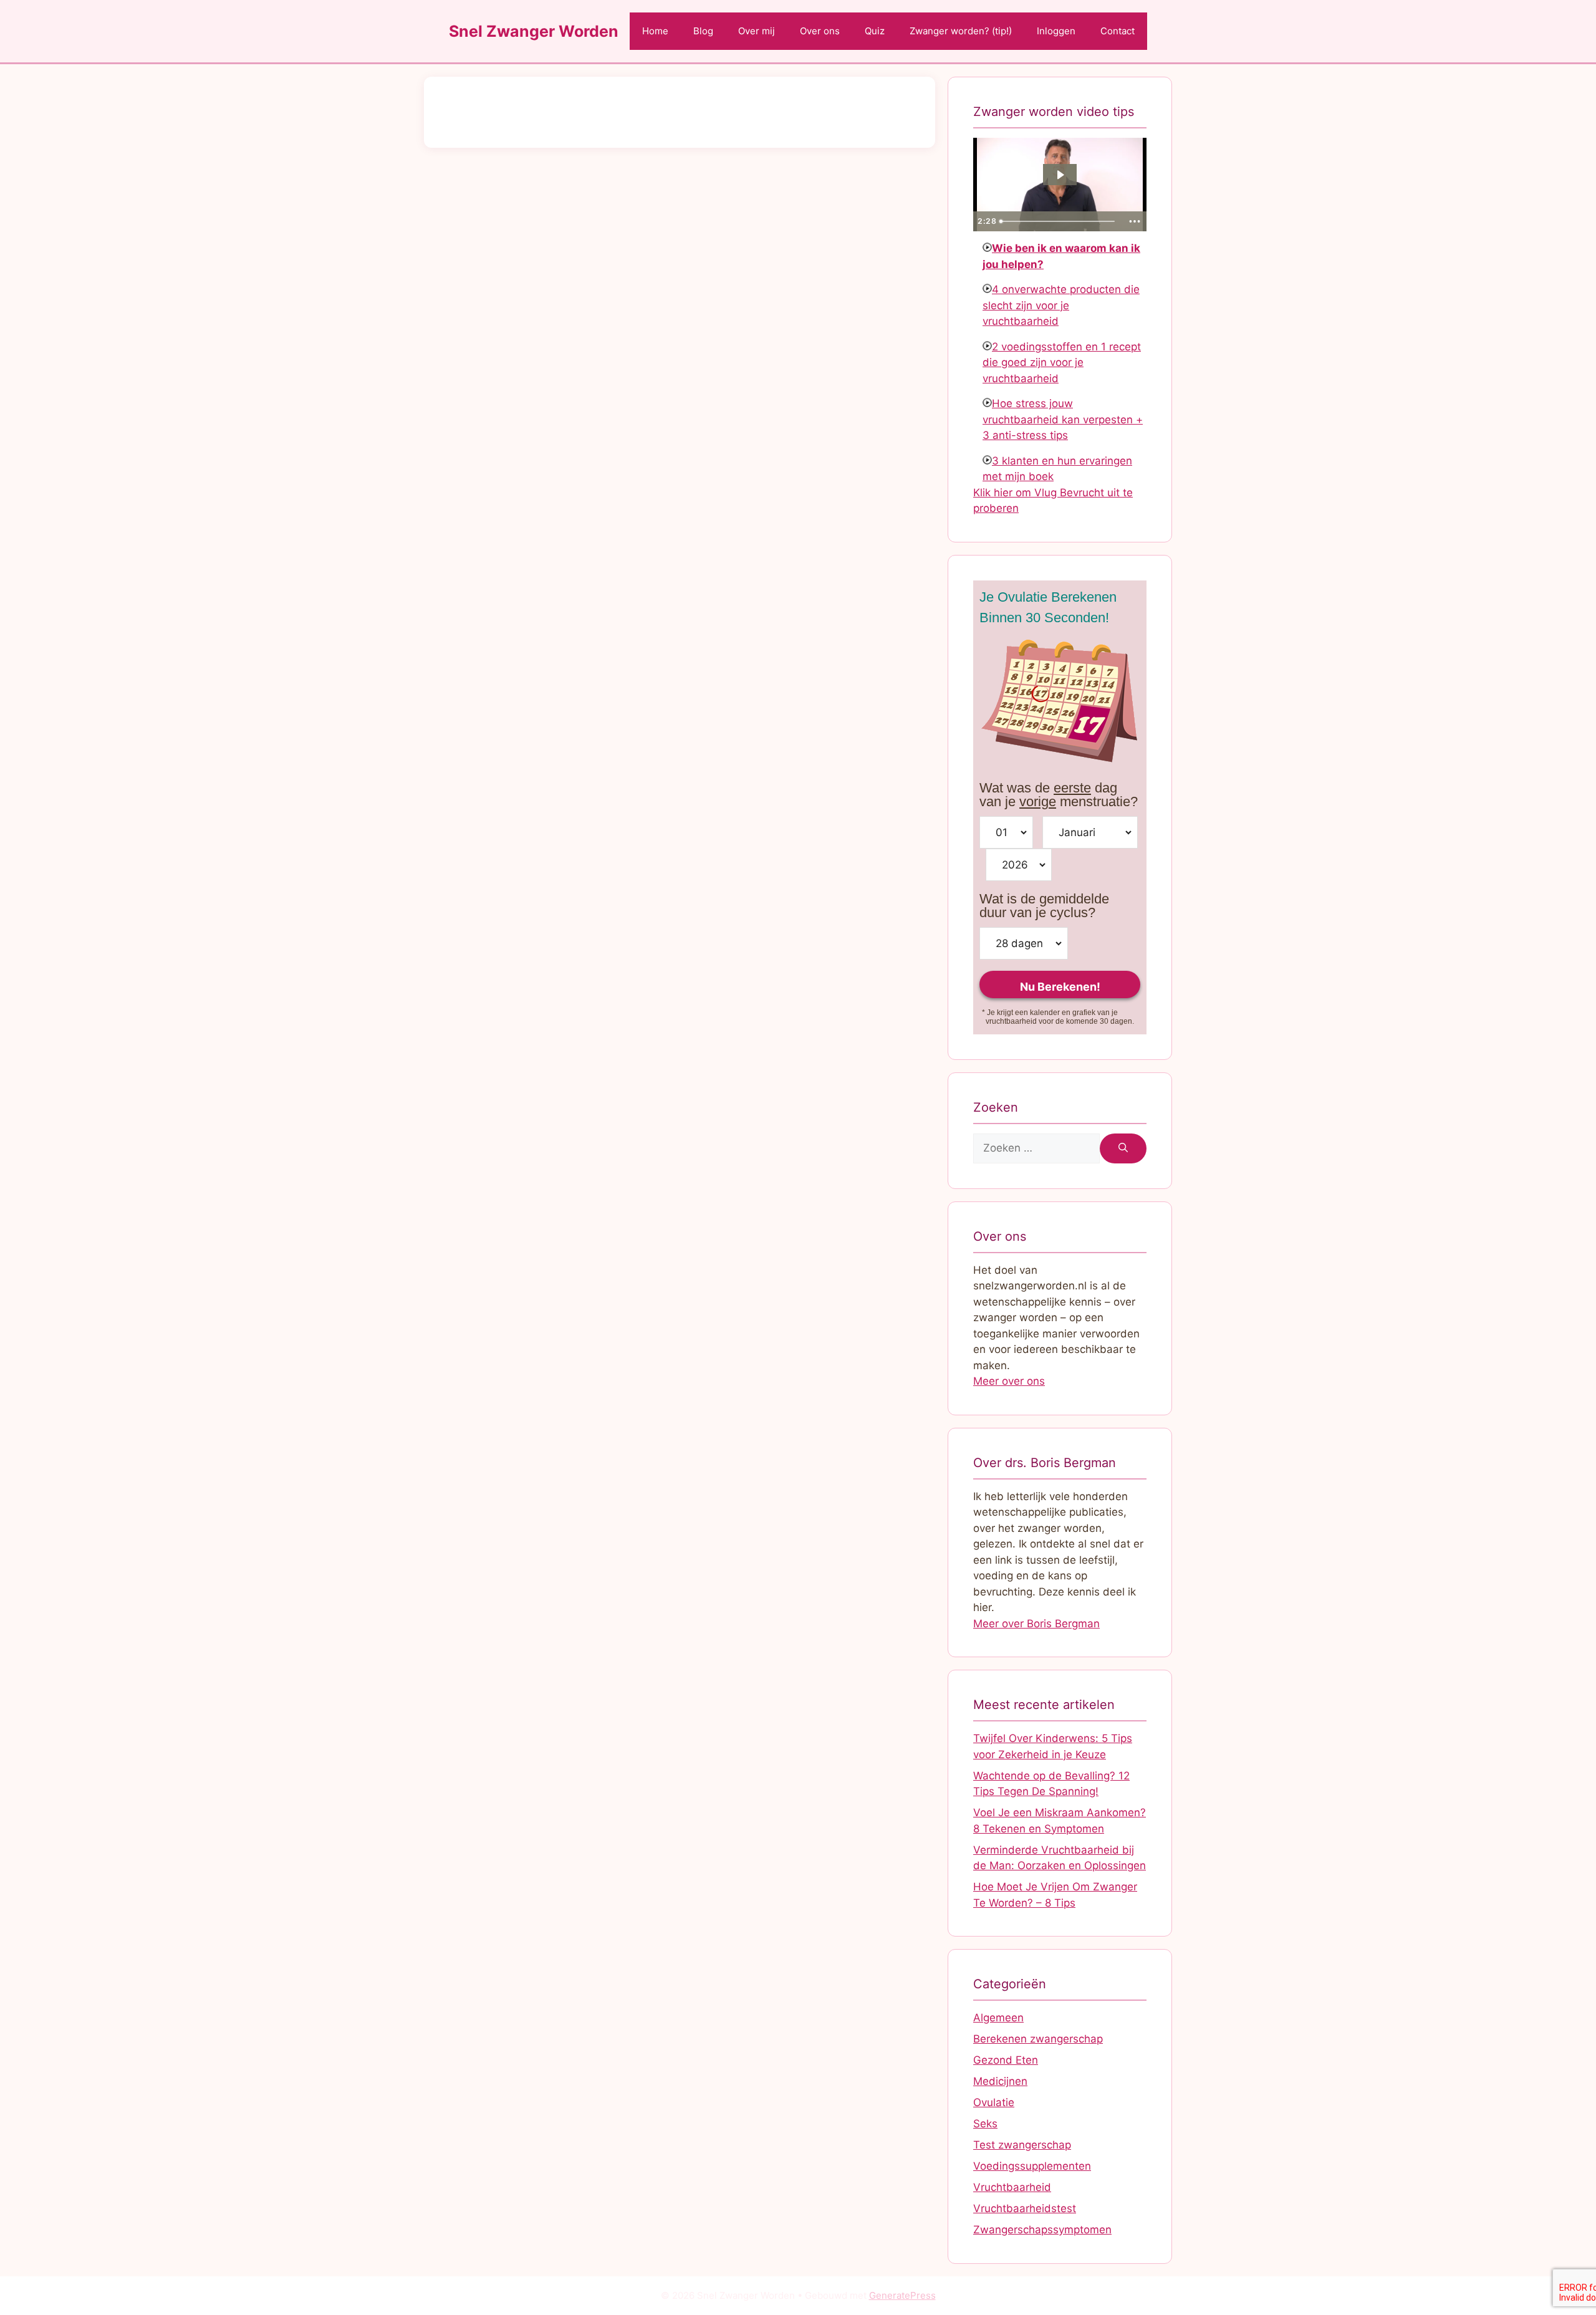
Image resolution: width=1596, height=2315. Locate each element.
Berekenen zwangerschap (1038, 2039)
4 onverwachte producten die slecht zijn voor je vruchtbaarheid (1061, 305)
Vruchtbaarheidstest (1025, 2208)
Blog (703, 31)
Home (655, 31)
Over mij (757, 31)
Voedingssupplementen (1032, 2166)
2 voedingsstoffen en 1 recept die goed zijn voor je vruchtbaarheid (1062, 363)
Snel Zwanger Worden (534, 31)
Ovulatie (994, 2102)
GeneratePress (902, 2295)
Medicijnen (1000, 2081)
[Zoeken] (1123, 1148)
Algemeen (998, 2018)
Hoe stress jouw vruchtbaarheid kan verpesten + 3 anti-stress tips (1063, 419)
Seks (985, 2124)
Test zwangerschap (1022, 2145)
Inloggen (1056, 31)
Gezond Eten (1006, 2060)
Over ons (820, 31)
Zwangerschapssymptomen (1042, 2230)
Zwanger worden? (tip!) (961, 31)
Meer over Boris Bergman (1036, 1624)
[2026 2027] (1019, 865)
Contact (1118, 31)
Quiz (875, 31)
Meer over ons (1009, 1381)
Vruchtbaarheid (1012, 2187)
